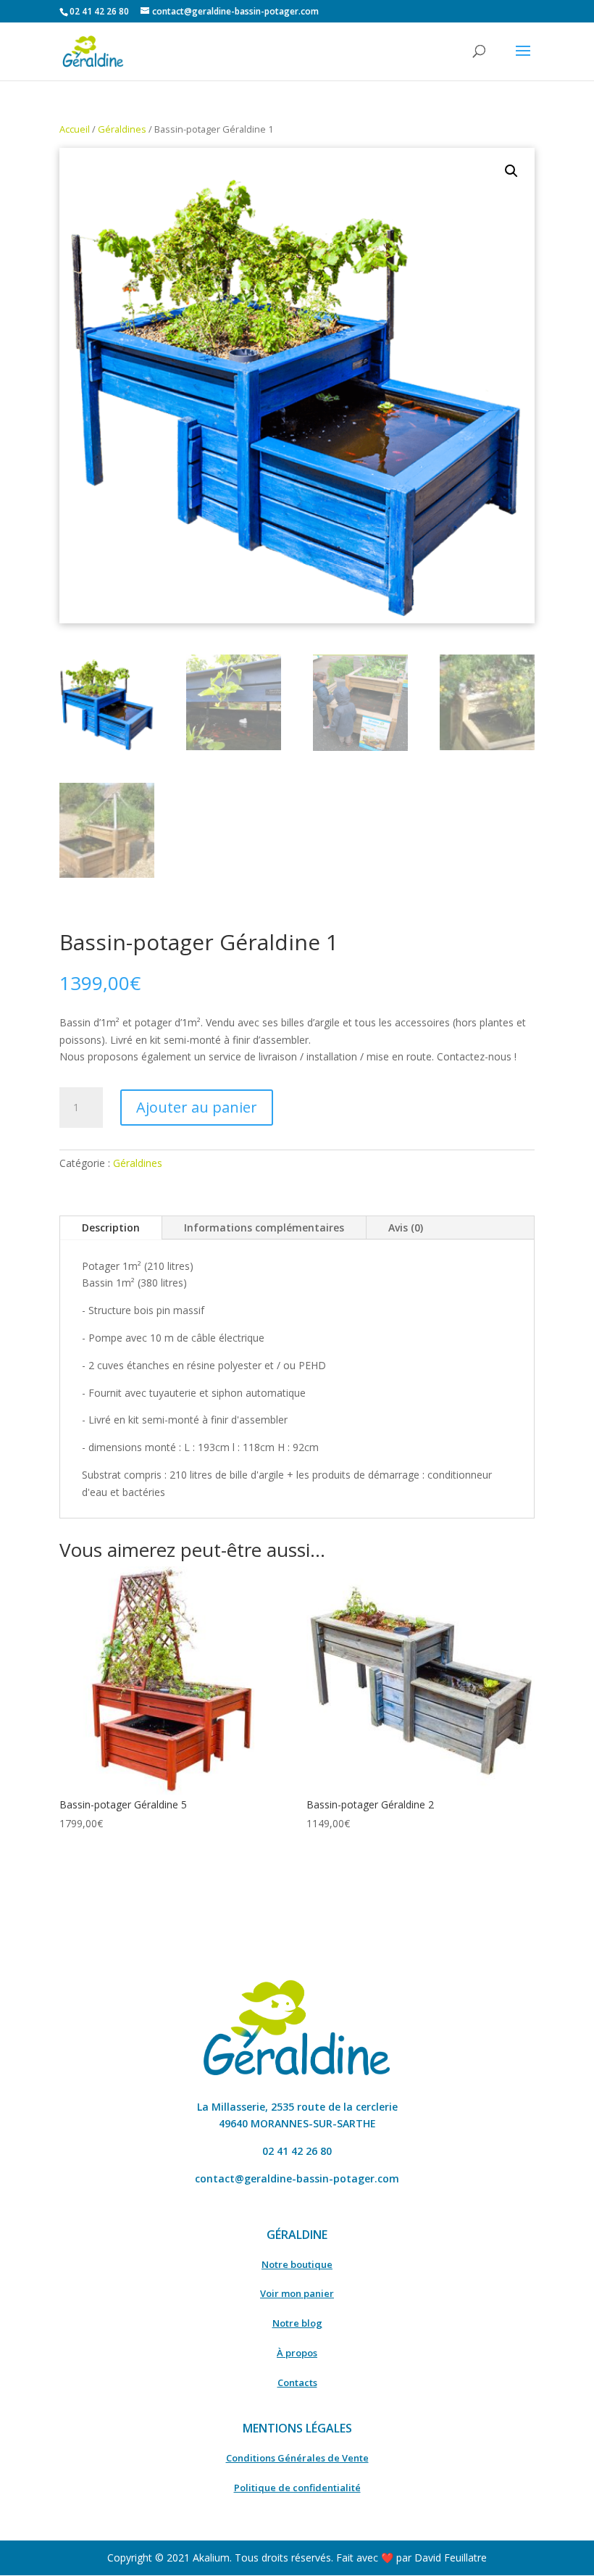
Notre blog (297, 2323)
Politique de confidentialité (297, 2488)
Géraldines (122, 129)
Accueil (75, 129)
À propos (297, 2353)
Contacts (297, 2382)
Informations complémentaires (264, 1227)
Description (111, 1227)
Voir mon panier (297, 2293)
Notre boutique (297, 2264)
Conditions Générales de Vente (297, 2458)
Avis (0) (406, 1227)
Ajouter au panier (197, 1107)
